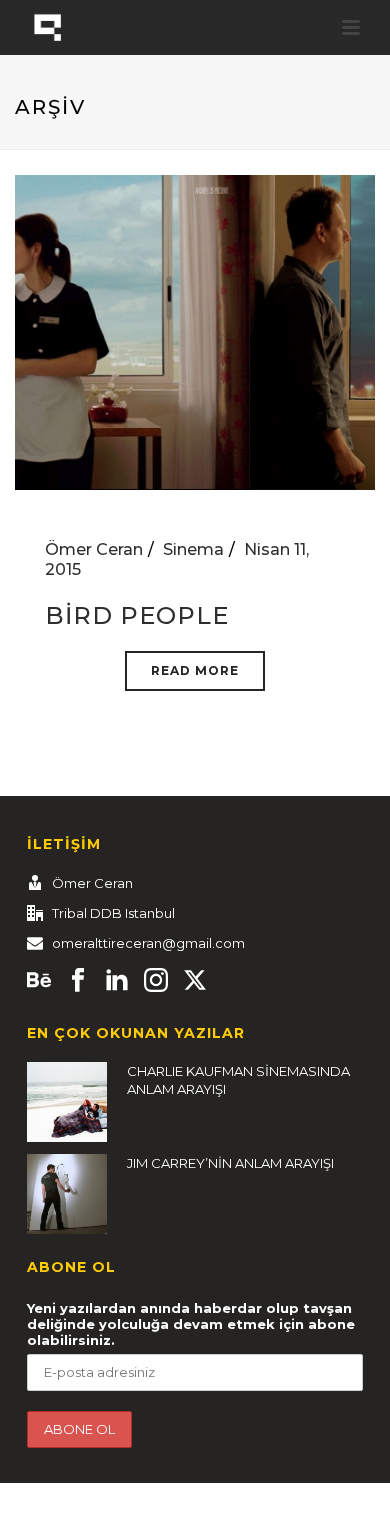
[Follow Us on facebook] (78, 981)
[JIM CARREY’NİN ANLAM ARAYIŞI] (67, 1194)
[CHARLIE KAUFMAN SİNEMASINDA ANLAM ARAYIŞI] (67, 1102)
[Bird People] (195, 331)
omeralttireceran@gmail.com (148, 943)
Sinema (193, 549)
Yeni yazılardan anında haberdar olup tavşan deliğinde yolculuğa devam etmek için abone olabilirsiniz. (191, 1324)
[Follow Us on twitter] (195, 981)
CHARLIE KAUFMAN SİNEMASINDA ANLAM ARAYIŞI (238, 1080)
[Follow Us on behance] (39, 981)
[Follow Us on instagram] (156, 981)
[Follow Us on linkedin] (117, 981)
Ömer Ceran (94, 549)
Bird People (137, 615)
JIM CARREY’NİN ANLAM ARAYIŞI (230, 1163)
